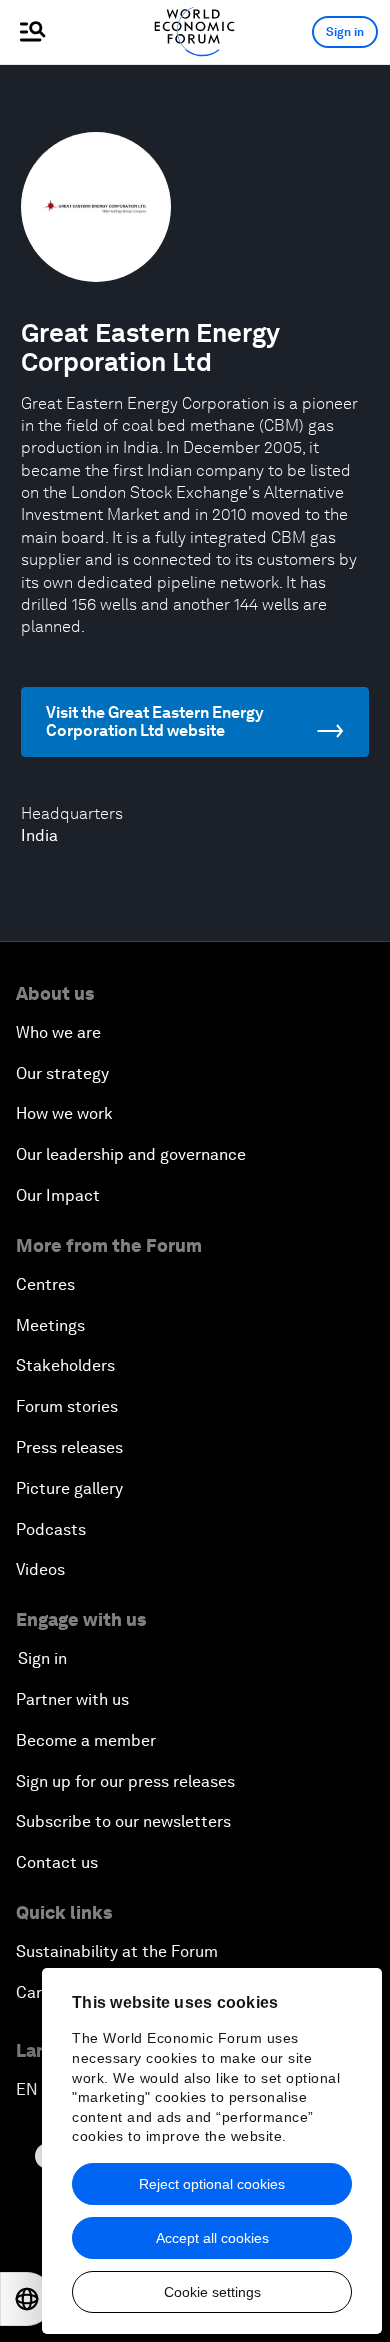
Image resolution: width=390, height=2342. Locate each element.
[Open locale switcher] (27, 2299)
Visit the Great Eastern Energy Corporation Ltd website (155, 721)
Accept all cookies (212, 2238)
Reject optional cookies (212, 2184)
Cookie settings (212, 2292)
